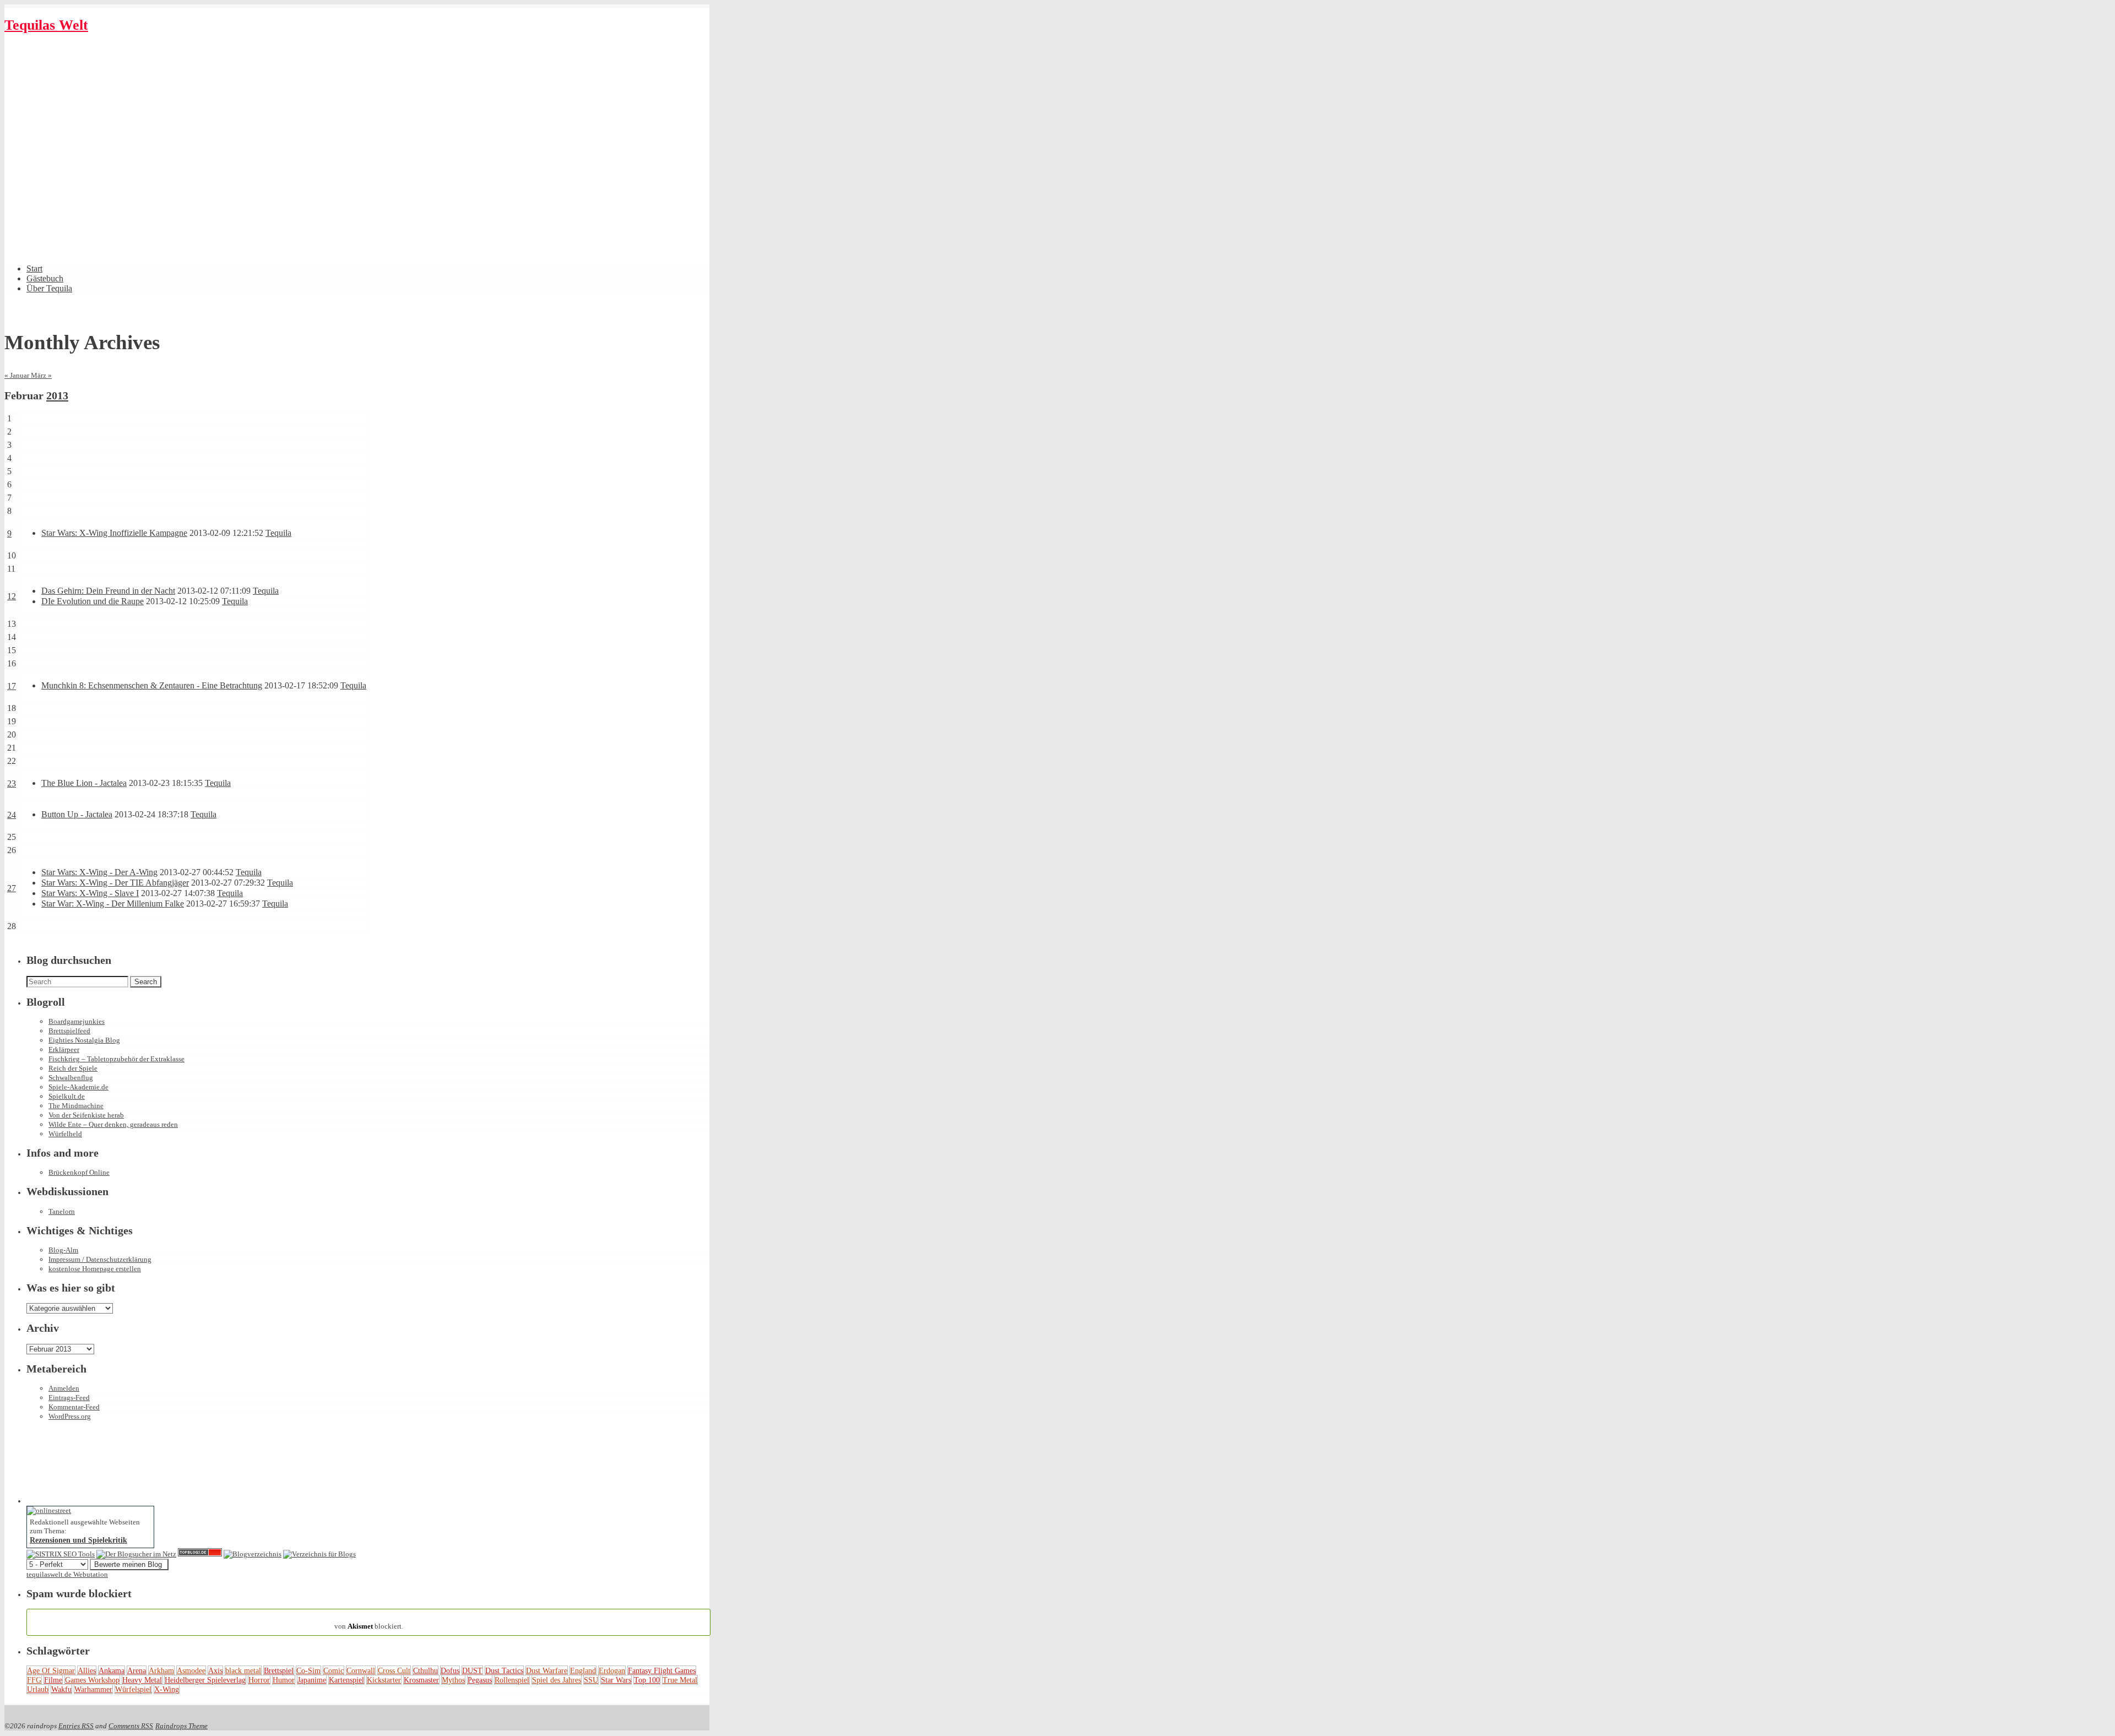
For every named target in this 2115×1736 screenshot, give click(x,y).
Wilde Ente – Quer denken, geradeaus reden (113, 1124)
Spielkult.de (67, 1096)
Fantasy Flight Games (662, 1670)
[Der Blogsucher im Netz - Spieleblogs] (136, 1554)
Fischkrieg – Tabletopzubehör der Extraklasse (116, 1059)
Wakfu (61, 1689)
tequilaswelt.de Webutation (67, 1574)
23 (12, 783)
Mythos (453, 1680)
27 (12, 888)
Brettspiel (279, 1670)
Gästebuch (45, 278)
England (583, 1670)
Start (34, 268)
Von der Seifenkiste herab (86, 1115)
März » (41, 375)
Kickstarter (384, 1680)
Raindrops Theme (181, 1726)
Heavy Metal (142, 1680)
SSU (591, 1680)
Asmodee (191, 1670)
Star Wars (616, 1680)
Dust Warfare (547, 1670)
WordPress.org (70, 1416)
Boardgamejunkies (77, 1021)
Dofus (450, 1670)
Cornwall (361, 1670)
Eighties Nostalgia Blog (84, 1040)
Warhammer (93, 1689)
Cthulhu (425, 1670)
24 (12, 815)
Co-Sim (308, 1670)
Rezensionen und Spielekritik (78, 1540)
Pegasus (480, 1680)
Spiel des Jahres (557, 1680)
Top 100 (647, 1680)
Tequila (278, 533)
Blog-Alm (63, 1250)
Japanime (312, 1680)
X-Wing (167, 1689)
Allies (87, 1670)
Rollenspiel (512, 1680)
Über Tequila (49, 288)
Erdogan (612, 1670)
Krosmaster (421, 1680)
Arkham (161, 1670)
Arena (137, 1670)
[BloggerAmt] (253, 1554)
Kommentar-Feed (74, 1407)
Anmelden (64, 1388)
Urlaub (38, 1689)
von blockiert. (369, 1622)
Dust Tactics (504, 1670)
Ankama (112, 1670)
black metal (243, 1670)
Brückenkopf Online (79, 1172)
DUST (472, 1670)
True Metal (680, 1680)
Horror (259, 1680)
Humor (284, 1680)
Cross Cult (394, 1670)
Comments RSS (131, 1726)
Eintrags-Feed (69, 1398)
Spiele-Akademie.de (78, 1087)
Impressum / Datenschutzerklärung (100, 1259)
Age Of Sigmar (51, 1670)
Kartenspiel (346, 1680)
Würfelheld (65, 1134)
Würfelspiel (133, 1689)
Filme (53, 1680)
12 (12, 596)
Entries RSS (76, 1726)
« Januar (18, 375)
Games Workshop (92, 1680)
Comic (333, 1670)
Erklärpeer (64, 1049)
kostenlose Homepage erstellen (95, 1269)
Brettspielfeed (69, 1031)
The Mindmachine (76, 1106)
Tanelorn (62, 1211)
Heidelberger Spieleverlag (205, 1680)
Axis (215, 1670)
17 (12, 686)
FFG (34, 1680)
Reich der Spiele (73, 1068)
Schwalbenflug (71, 1078)
